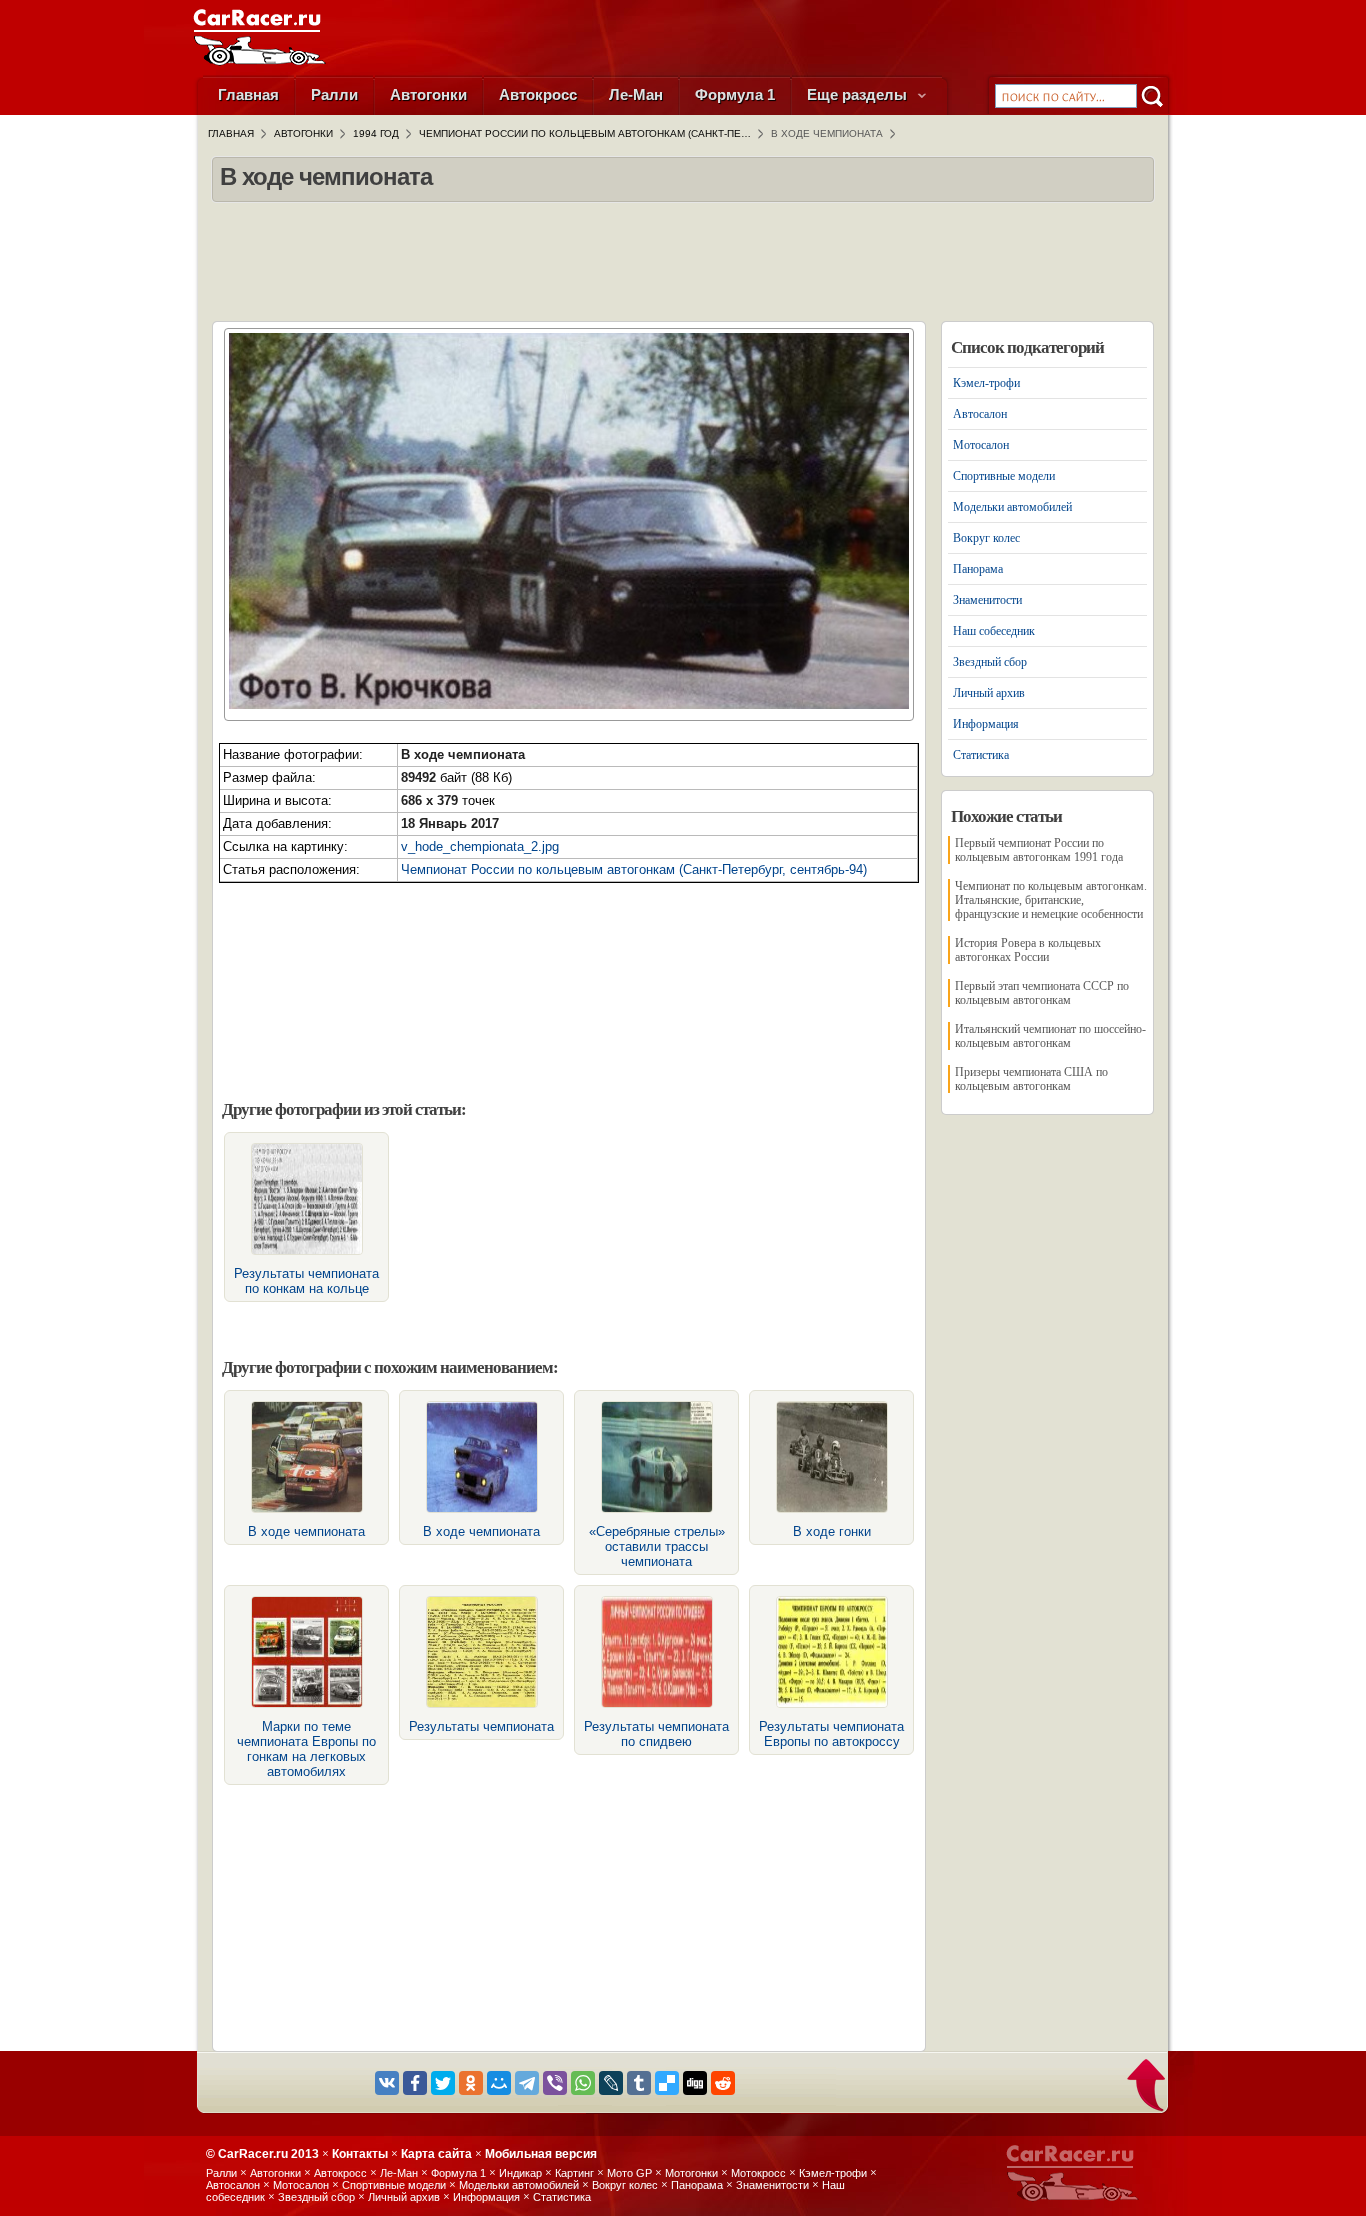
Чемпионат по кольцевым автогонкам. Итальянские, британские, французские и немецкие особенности (1051, 900)
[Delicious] (667, 2083)
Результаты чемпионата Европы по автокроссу (831, 1734)
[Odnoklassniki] (471, 2083)
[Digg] (695, 2083)
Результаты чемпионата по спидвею (656, 1734)
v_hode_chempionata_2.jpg (480, 846)
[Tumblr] (639, 2083)
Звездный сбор (990, 662)
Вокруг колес (986, 538)
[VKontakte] (387, 2083)
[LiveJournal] (611, 2083)
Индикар (520, 2173)
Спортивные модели (1004, 476)
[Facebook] (415, 2083)
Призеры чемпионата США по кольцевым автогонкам (1031, 1079)
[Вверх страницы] (1147, 2087)
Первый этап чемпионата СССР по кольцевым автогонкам (1042, 993)
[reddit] (723, 2083)
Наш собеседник (994, 631)
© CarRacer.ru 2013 (262, 2154)
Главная (248, 94)
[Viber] (555, 2083)
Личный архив (989, 693)
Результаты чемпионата (481, 1726)
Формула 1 (735, 94)
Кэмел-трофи (986, 383)
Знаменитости (987, 600)
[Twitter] (443, 2083)
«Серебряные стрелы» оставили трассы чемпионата (657, 1546)
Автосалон (980, 414)
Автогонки (428, 94)
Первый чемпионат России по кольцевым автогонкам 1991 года (1039, 850)
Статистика (981, 755)
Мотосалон (981, 445)
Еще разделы (859, 94)
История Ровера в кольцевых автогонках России (1028, 950)
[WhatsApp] (583, 2083)
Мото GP (629, 2173)
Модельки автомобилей (1012, 507)
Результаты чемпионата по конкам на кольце (306, 1281)
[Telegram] (527, 2083)
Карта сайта (436, 2154)
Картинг (574, 2173)
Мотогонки (691, 2173)
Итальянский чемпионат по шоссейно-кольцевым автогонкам (1050, 1036)
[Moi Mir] (499, 2083)
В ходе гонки (832, 1531)
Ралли (334, 94)
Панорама (978, 569)
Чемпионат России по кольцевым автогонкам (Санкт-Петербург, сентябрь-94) (634, 869)
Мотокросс (758, 2173)
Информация (986, 724)
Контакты (360, 2154)
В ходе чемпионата (306, 1531)
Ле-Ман (636, 94)
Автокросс (538, 94)
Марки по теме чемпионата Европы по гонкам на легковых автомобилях (306, 1749)
